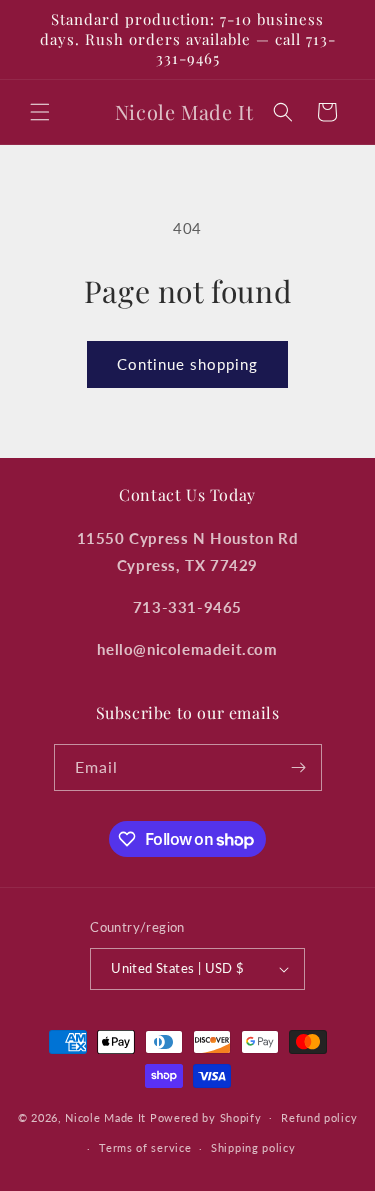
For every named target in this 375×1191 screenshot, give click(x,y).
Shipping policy (253, 1147)
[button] (40, 112)
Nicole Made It (105, 1116)
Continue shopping (187, 364)
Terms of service (145, 1147)
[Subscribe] (299, 767)
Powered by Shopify (206, 1116)
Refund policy (319, 1117)
